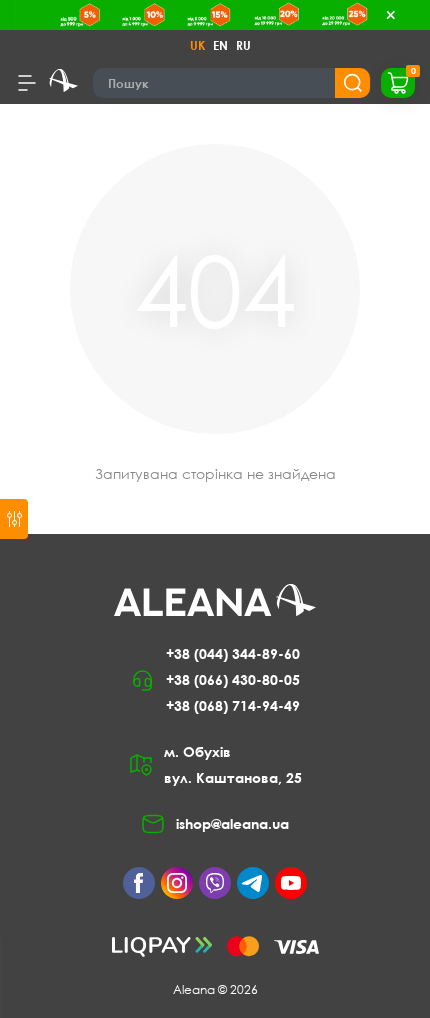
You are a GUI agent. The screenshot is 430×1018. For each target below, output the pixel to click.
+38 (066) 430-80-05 (233, 679)
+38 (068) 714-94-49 (233, 705)
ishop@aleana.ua (232, 823)
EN (220, 45)
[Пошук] (352, 83)
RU (243, 45)
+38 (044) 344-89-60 (233, 653)
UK (197, 45)
